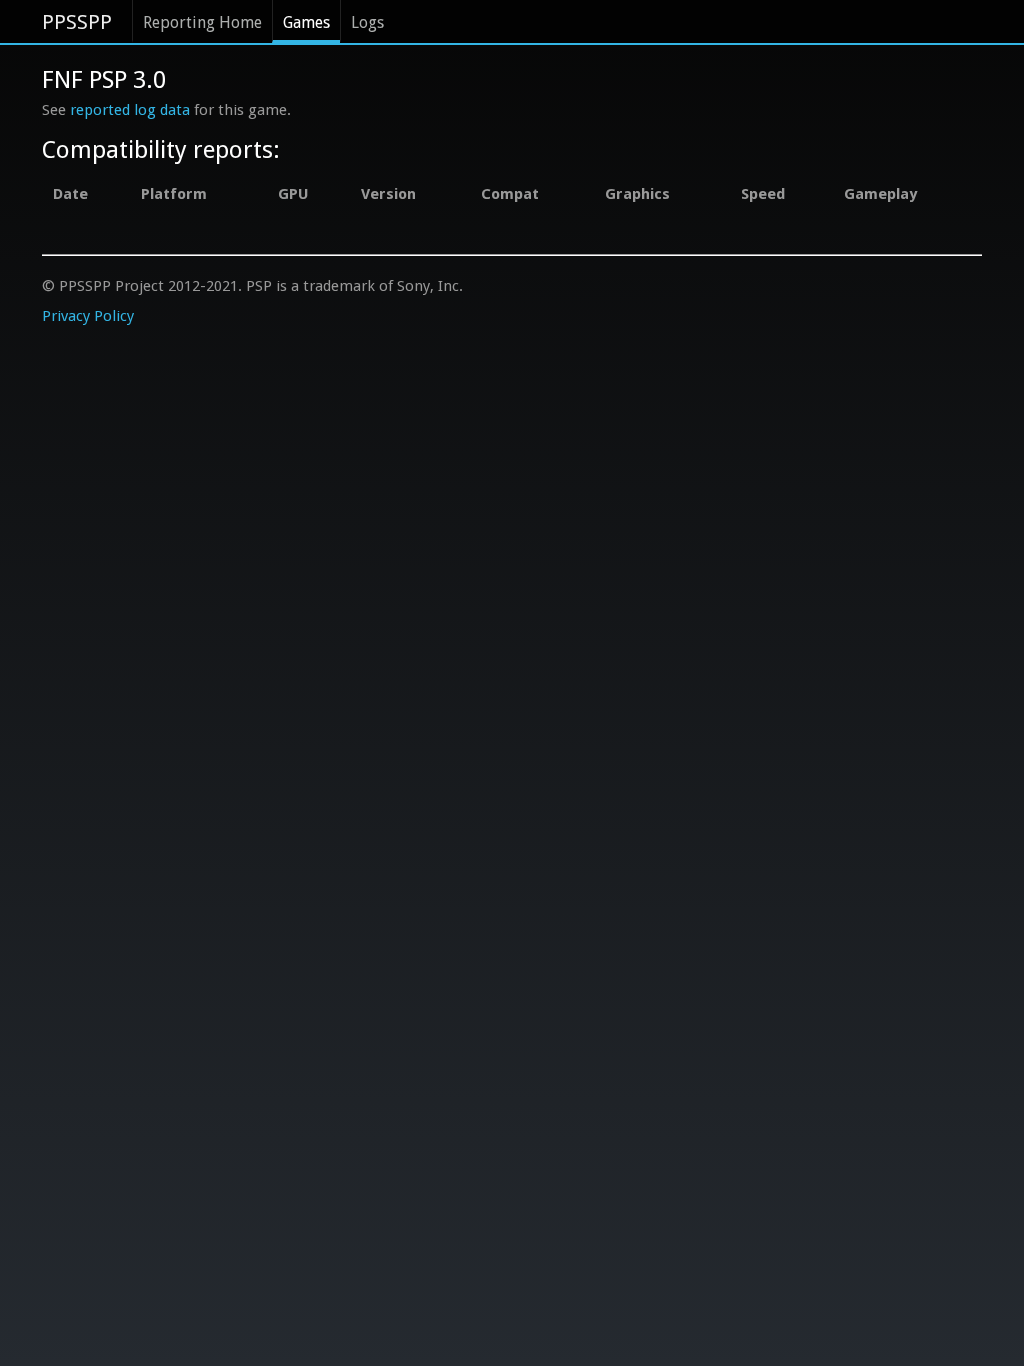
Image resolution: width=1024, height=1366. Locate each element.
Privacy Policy (88, 316)
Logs (367, 22)
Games (306, 22)
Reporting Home (202, 22)
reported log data (130, 110)
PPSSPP (77, 22)
